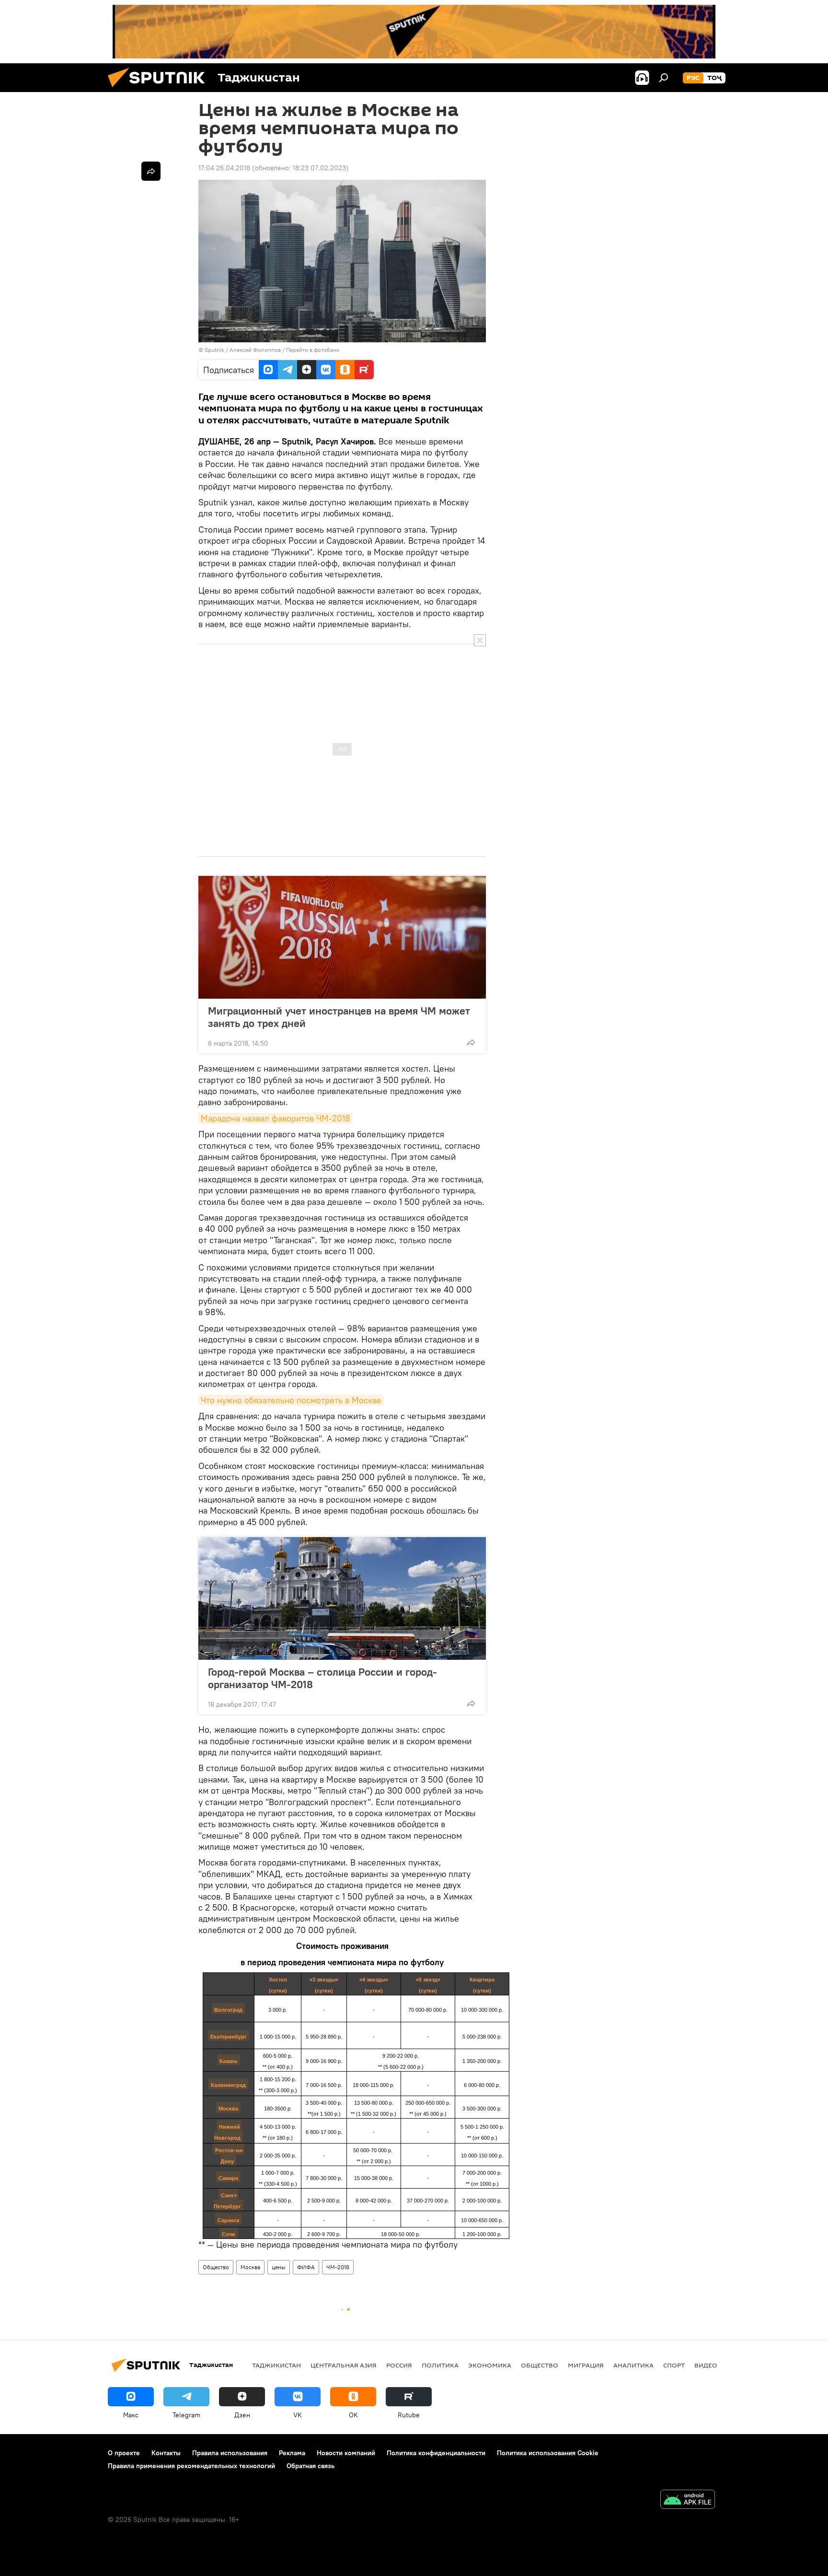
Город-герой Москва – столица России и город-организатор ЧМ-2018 (322, 1678)
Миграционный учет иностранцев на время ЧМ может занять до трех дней (339, 1017)
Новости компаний (346, 2453)
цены (279, 2267)
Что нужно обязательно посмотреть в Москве (291, 1400)
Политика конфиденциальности (436, 2453)
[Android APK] (688, 2500)
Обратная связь (310, 2466)
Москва (250, 2267)
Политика (440, 2365)
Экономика (490, 2365)
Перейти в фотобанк (313, 350)
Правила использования (230, 2453)
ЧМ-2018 (338, 2267)
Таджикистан (276, 2365)
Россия (399, 2365)
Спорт (674, 2365)
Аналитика (633, 2365)
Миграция (586, 2365)
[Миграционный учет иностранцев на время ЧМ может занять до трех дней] (342, 937)
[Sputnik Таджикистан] (160, 90)
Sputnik (215, 350)
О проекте (124, 2453)
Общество (216, 2267)
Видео (706, 2365)
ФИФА (306, 2267)
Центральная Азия (344, 2365)
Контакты (166, 2453)
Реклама (292, 2453)
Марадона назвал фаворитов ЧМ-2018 (276, 1118)
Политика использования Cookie (548, 2453)
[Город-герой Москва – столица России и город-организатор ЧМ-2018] (342, 1598)
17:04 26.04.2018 (224, 168)
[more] (471, 1042)
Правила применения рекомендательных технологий (191, 2466)
